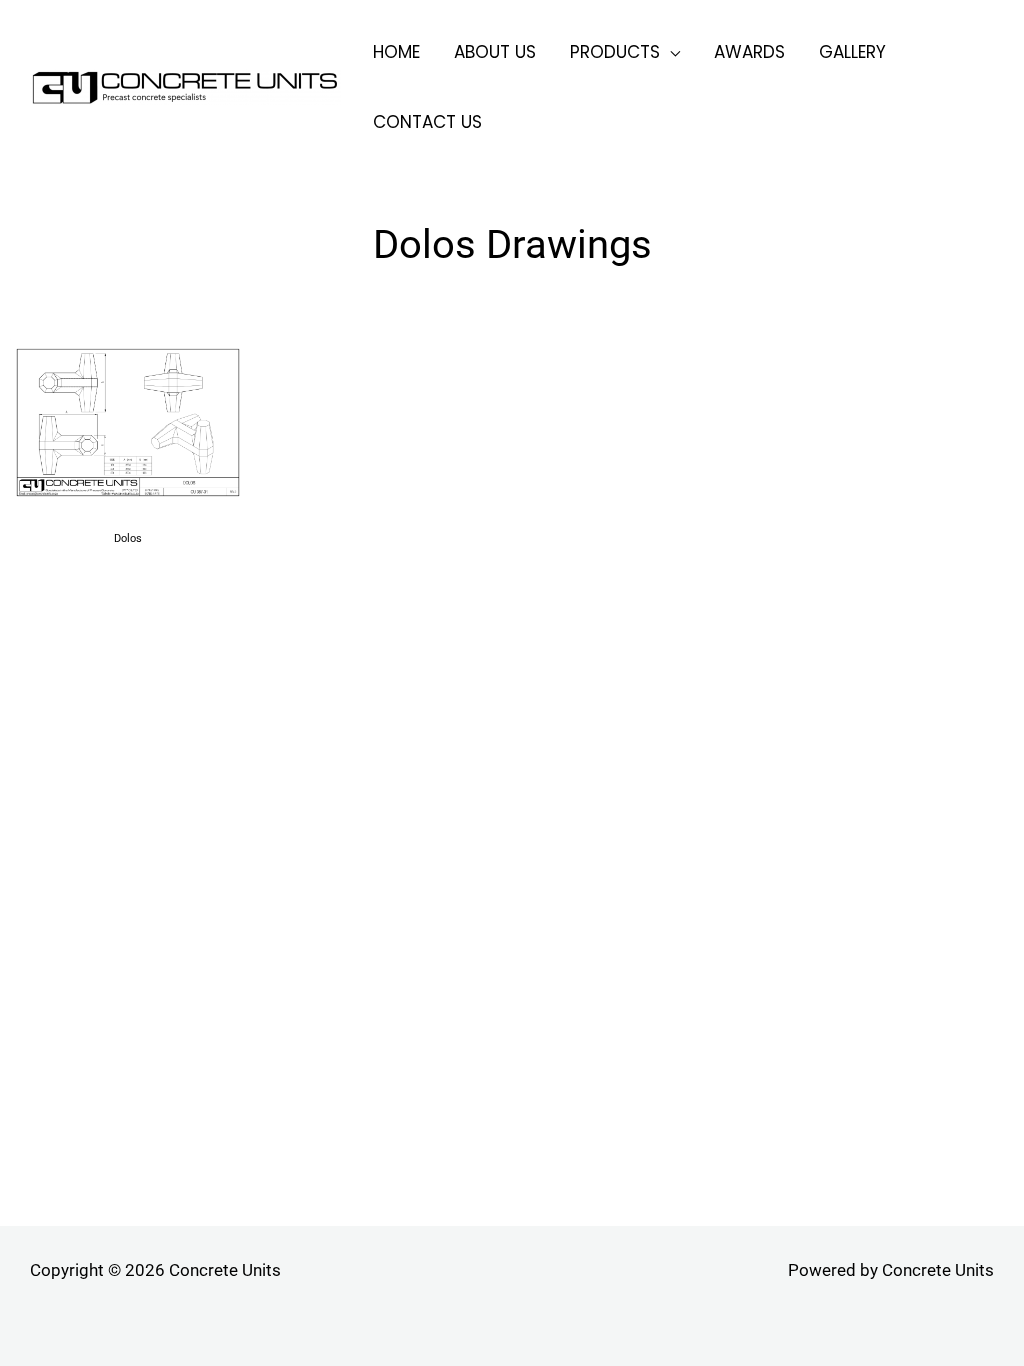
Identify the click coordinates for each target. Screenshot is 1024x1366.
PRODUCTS (615, 53)
